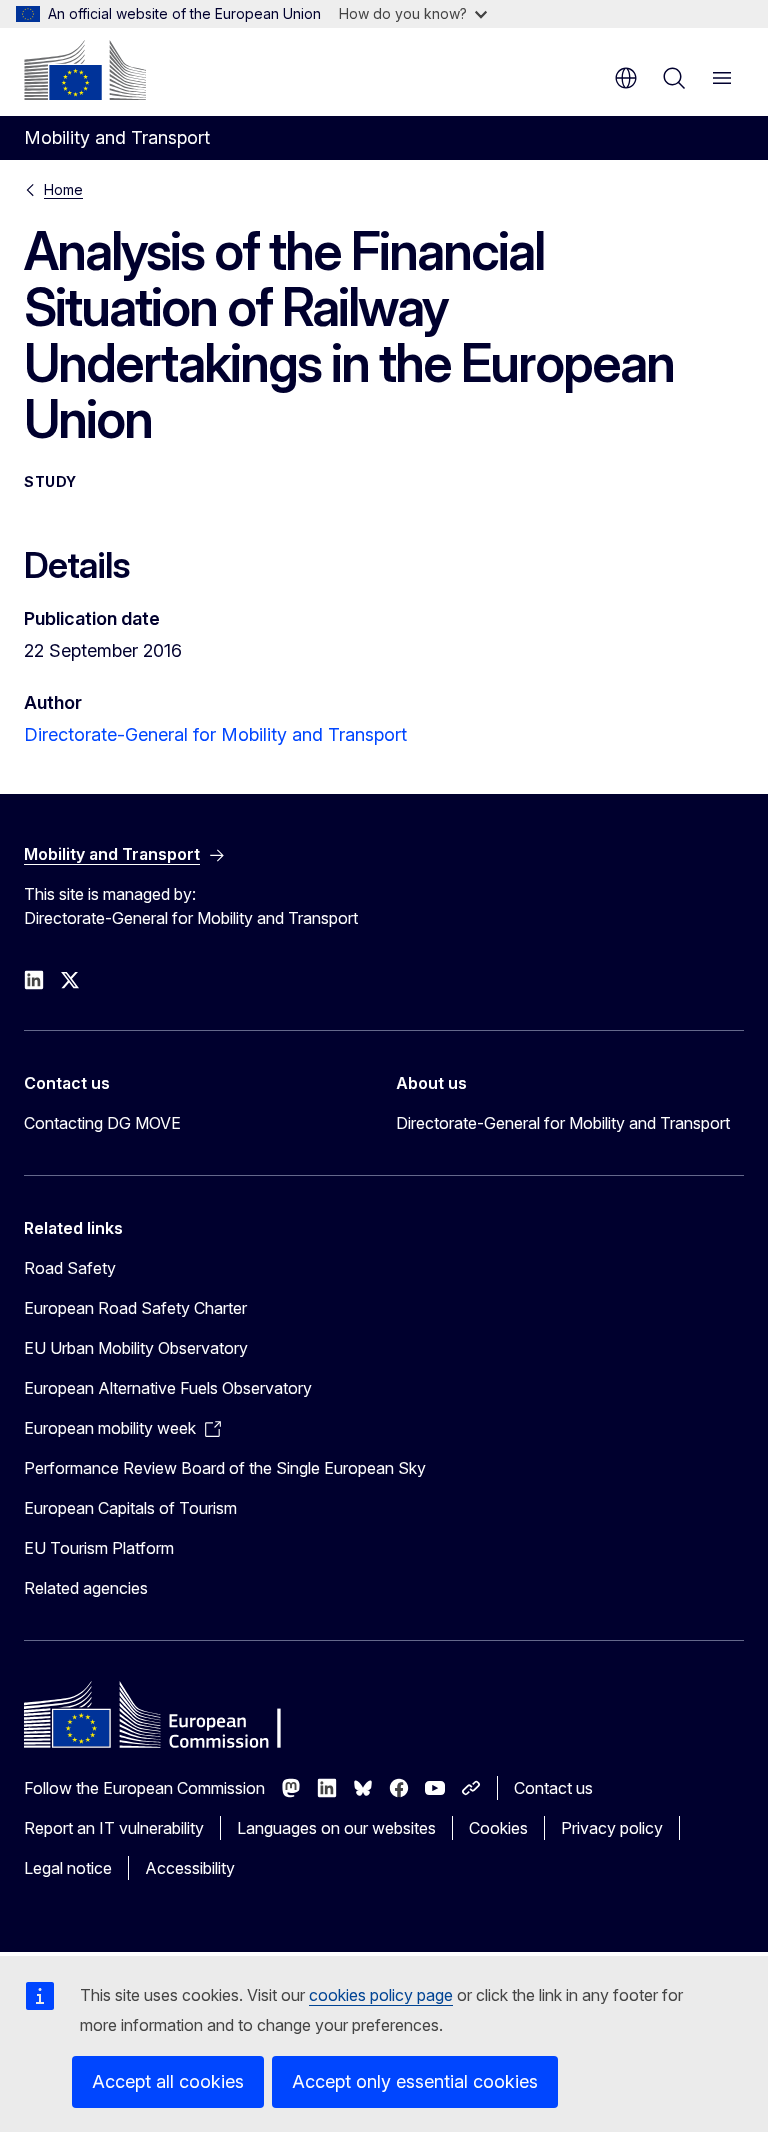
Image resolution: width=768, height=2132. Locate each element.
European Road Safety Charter (135, 1308)
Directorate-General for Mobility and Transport (215, 734)
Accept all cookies (168, 2081)
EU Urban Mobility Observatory (136, 1348)
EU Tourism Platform (99, 1548)
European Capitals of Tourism (130, 1508)
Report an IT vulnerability (114, 1828)
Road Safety (70, 1268)
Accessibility (190, 1868)
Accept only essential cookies (415, 2081)
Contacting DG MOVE (102, 1123)
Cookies (498, 1828)
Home (63, 189)
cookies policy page (381, 1995)
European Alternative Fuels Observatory (168, 1388)
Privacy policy (612, 1828)
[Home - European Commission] (85, 70)
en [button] (626, 78)
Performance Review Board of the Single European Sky (225, 1468)
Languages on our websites (336, 1828)
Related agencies (86, 1588)
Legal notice (68, 1868)
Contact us (553, 1788)
